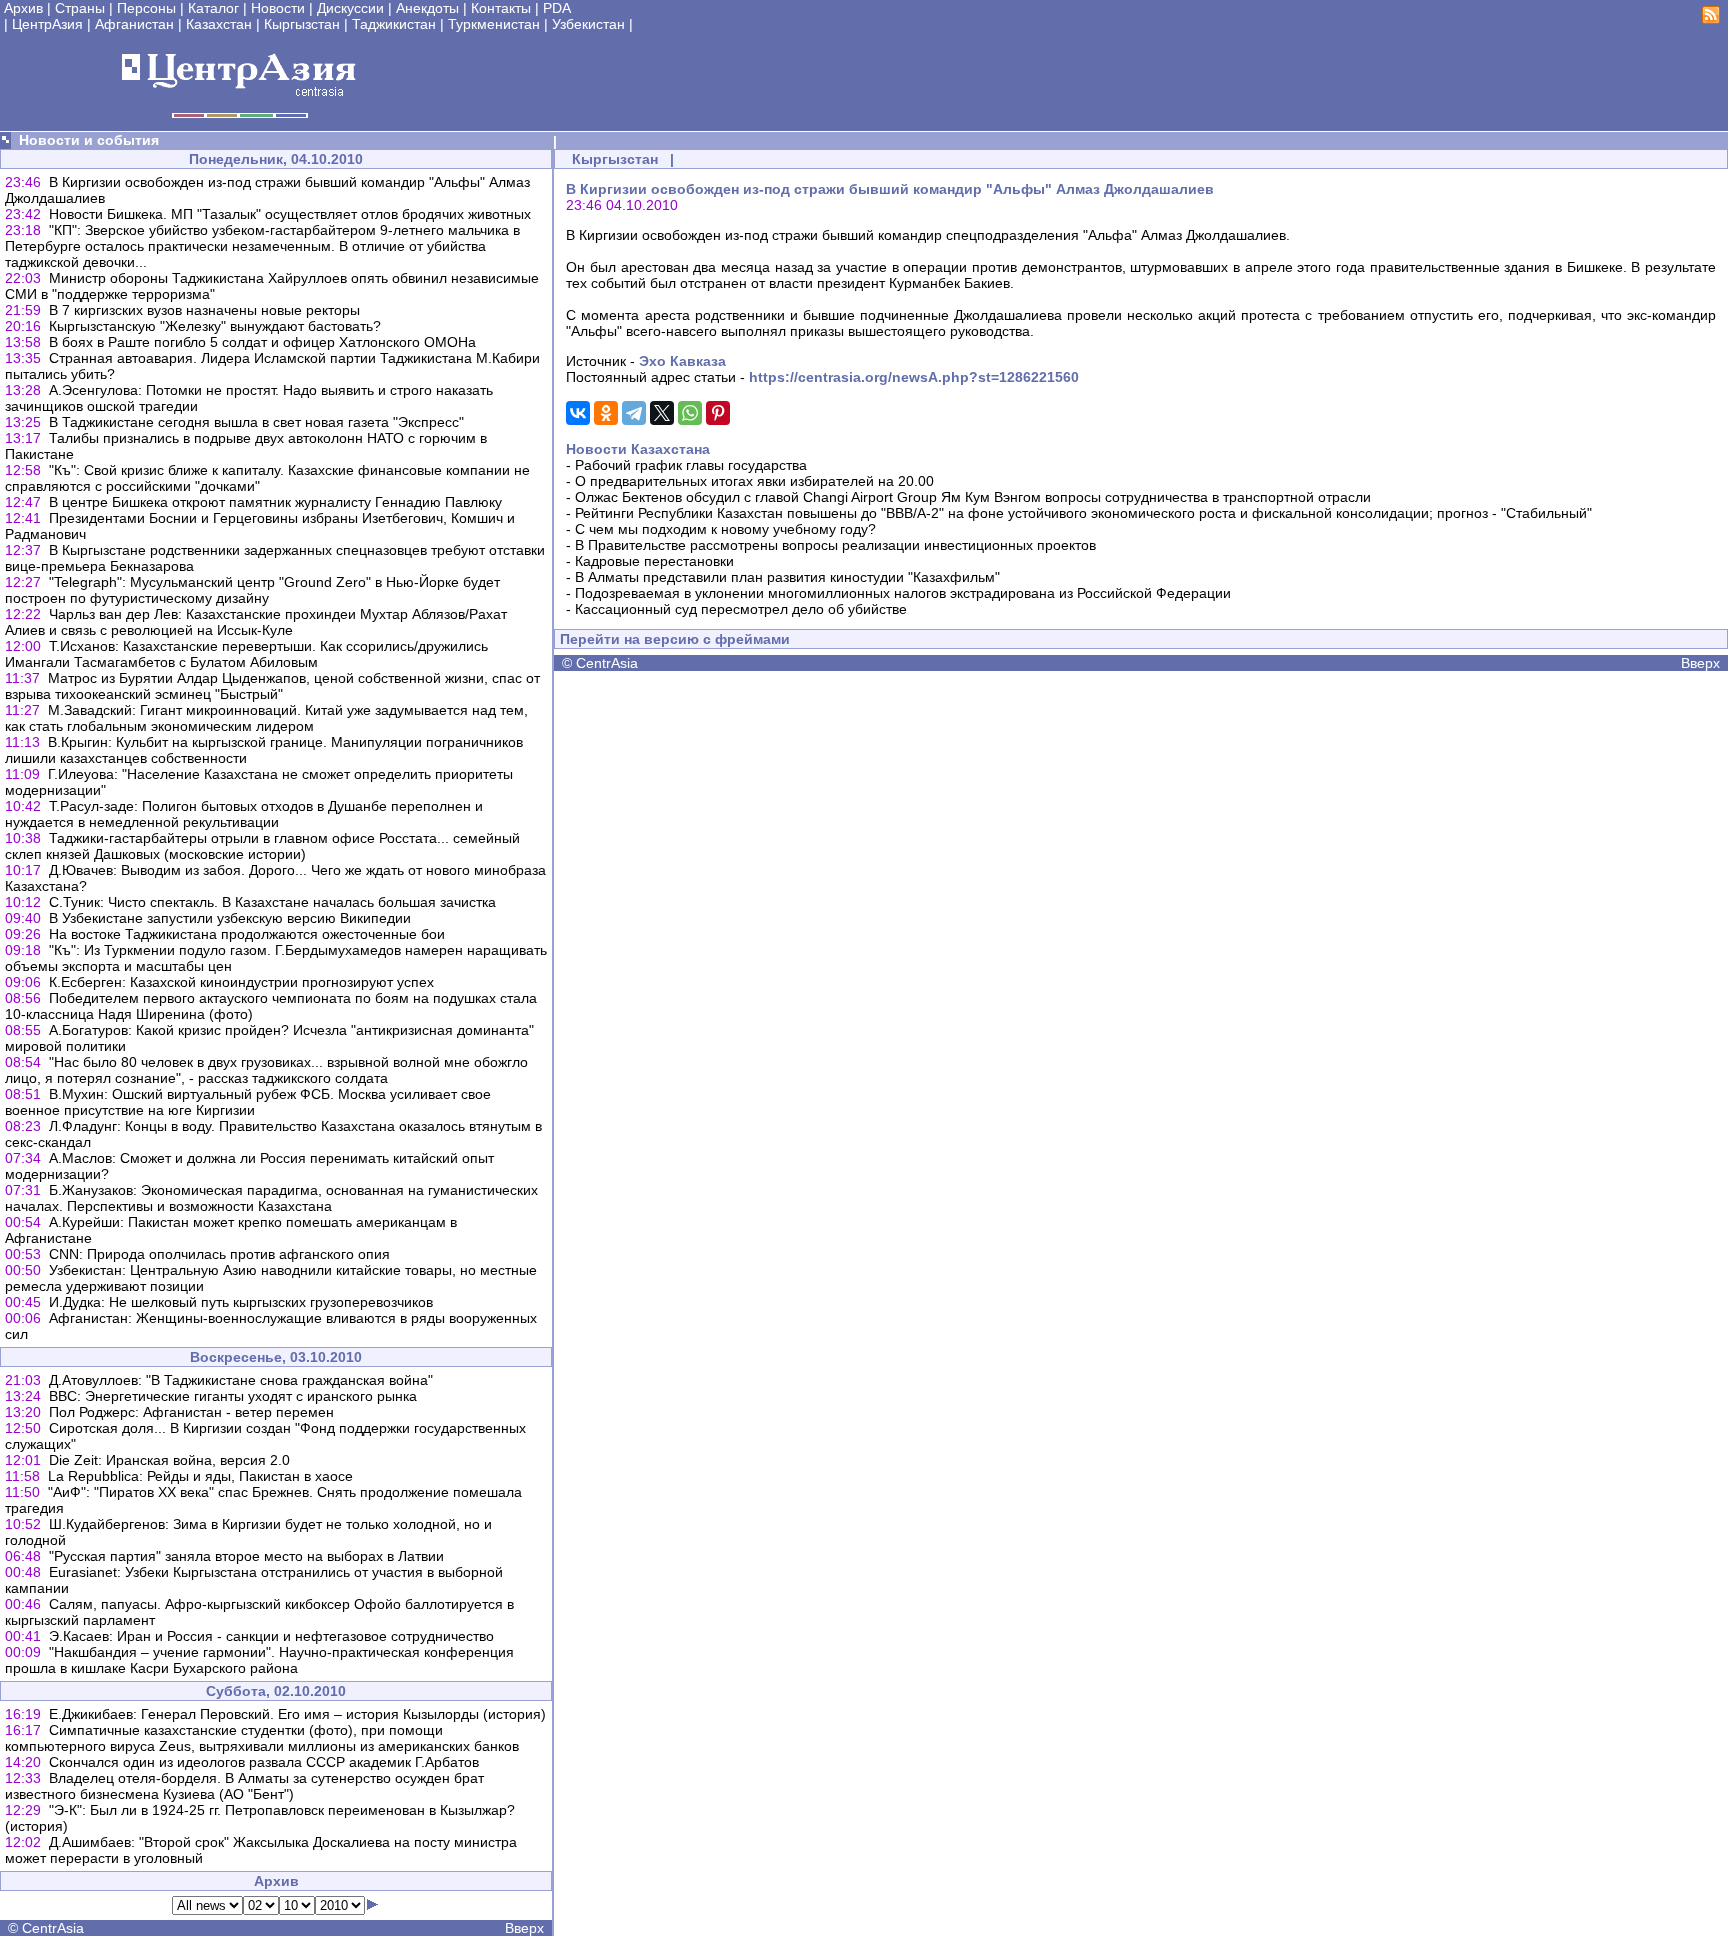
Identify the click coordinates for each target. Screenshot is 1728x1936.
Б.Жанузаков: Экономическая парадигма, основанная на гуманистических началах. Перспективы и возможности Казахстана (271, 1198)
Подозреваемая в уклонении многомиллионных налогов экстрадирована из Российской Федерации (903, 593)
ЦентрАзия (47, 24)
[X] (662, 413)
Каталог (213, 8)
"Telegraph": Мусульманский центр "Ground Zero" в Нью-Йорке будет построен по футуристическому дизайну (252, 590)
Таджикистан (394, 24)
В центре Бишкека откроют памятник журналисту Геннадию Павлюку (275, 502)
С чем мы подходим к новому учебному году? (725, 529)
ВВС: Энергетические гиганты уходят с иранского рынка (233, 1396)
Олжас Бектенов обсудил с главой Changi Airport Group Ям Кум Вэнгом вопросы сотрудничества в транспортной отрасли (973, 497)
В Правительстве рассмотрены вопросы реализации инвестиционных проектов (835, 545)
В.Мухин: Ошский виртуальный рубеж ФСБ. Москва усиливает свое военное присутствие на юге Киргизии (248, 1102)
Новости (278, 8)
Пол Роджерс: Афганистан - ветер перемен (191, 1412)
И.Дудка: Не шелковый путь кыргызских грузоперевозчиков (241, 1302)
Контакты (501, 8)
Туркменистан (494, 24)
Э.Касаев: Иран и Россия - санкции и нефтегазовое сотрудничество (271, 1636)
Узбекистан (588, 24)
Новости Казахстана (638, 449)
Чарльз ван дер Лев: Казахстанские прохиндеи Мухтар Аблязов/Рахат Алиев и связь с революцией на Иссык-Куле (256, 622)
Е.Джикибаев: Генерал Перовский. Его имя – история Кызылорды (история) (297, 1714)
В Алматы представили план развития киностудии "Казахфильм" (787, 577)
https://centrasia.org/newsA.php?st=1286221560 (914, 377)
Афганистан (134, 24)
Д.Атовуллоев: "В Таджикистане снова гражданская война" (241, 1380)
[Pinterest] (718, 413)
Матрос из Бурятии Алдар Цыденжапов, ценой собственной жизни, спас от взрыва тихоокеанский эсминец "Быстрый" (272, 686)
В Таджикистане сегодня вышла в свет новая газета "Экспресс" (256, 422)
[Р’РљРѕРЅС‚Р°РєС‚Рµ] (578, 413)
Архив (23, 8)
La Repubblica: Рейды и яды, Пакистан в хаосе (200, 1476)
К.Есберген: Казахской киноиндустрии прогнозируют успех (241, 982)
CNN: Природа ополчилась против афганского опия (219, 1254)
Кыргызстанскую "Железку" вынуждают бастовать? (215, 326)
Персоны (146, 8)
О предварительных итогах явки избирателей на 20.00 (754, 481)
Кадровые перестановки (654, 561)
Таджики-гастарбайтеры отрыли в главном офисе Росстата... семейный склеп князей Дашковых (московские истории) (262, 846)
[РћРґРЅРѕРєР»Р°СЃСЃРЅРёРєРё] (606, 413)
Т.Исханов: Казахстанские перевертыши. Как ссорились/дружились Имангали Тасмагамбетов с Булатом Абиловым (246, 654)
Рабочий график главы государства (691, 465)
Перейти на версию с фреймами (675, 639)
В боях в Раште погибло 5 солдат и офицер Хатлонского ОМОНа (262, 342)
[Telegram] (634, 413)
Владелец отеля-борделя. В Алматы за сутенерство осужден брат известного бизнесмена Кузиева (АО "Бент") (244, 1786)
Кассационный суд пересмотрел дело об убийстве (741, 609)
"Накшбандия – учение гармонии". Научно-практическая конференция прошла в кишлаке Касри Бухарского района (259, 1660)
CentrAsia (53, 1928)
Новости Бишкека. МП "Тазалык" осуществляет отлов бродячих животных (290, 214)
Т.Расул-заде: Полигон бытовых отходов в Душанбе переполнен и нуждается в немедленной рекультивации (244, 814)
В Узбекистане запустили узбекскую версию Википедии (230, 918)
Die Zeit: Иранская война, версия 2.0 (169, 1460)
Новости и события (89, 140)
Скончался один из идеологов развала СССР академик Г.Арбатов (264, 1762)
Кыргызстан (302, 24)
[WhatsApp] (690, 413)
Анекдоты (427, 8)
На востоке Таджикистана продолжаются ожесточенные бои (247, 934)
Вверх (524, 1928)
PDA (557, 8)
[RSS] (1711, 19)
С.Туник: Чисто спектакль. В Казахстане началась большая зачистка (272, 902)
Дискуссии (350, 8)
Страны (80, 8)
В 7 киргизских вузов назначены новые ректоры (204, 310)
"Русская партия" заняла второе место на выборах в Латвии (246, 1556)
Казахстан (219, 24)
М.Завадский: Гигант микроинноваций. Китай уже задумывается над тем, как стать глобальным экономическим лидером (266, 718)
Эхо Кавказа (682, 361)
